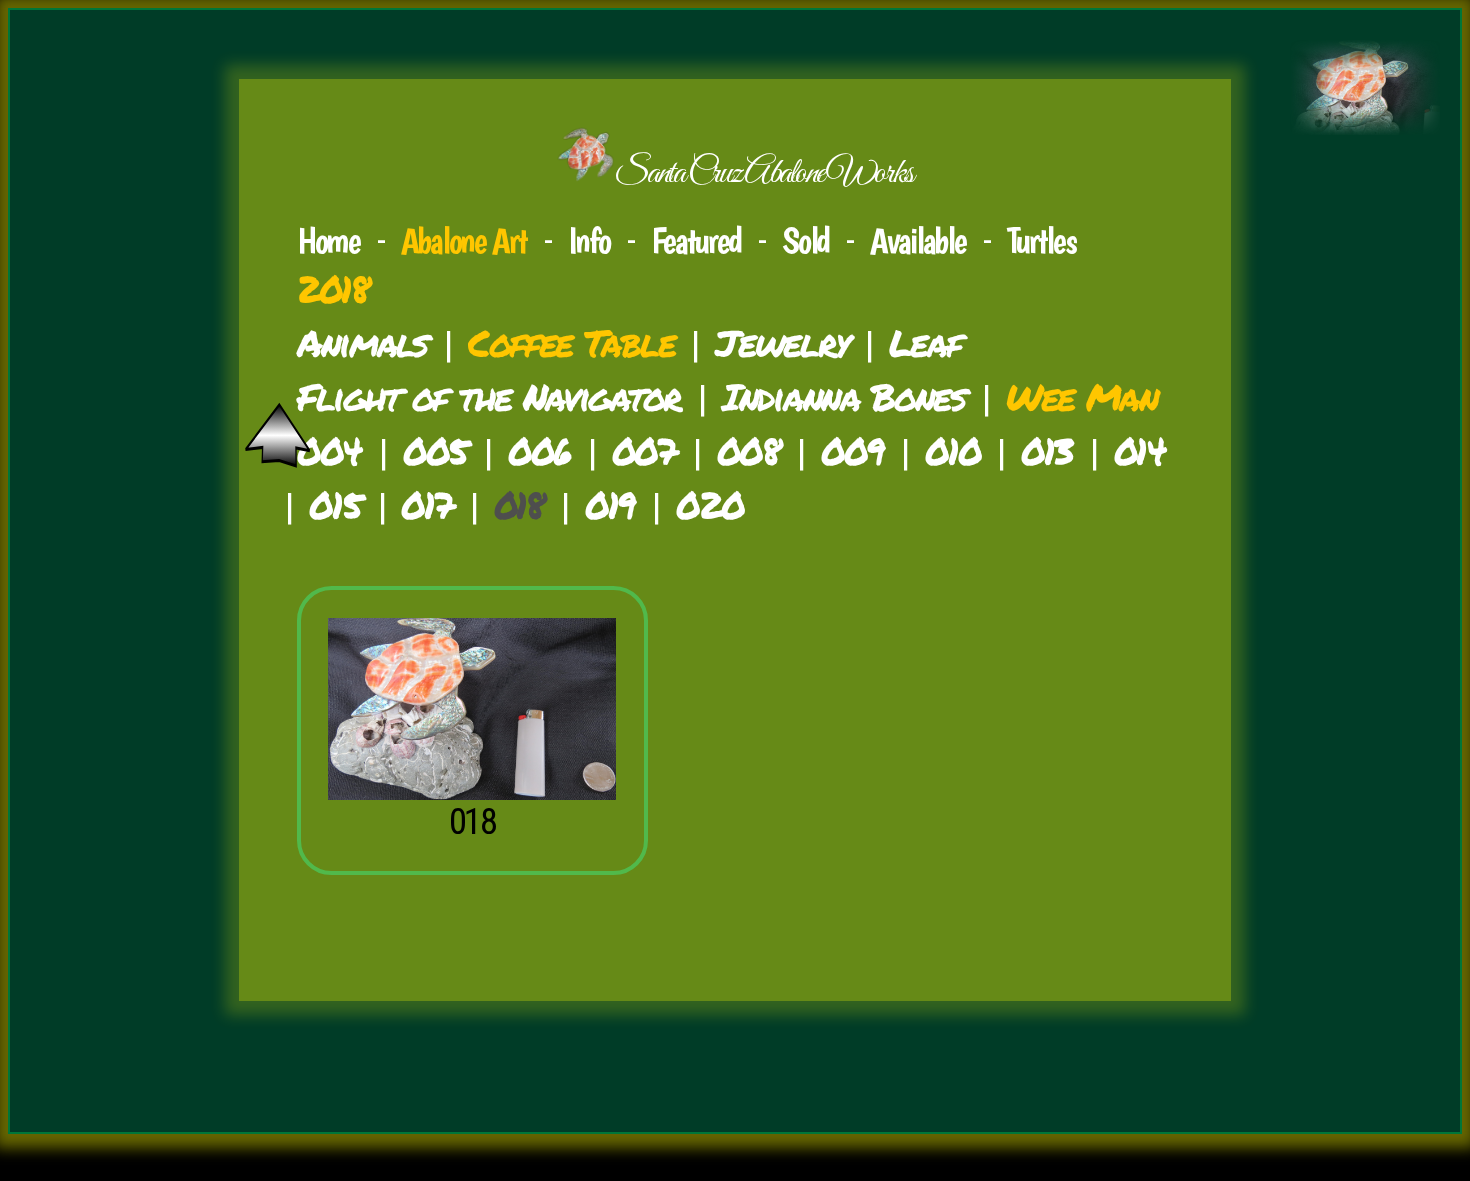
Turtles (1041, 240)
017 (426, 504)
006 (539, 450)
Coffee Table (571, 342)
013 (1046, 450)
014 (1140, 450)
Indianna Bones (843, 396)
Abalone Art (464, 240)
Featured (696, 240)
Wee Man (1082, 396)
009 (852, 450)
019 (610, 504)
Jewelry (781, 342)
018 (472, 821)
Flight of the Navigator (489, 396)
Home (328, 240)
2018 (333, 288)
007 (644, 450)
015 (334, 504)
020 (709, 504)
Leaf (925, 342)
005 (435, 450)
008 (748, 450)
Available (917, 240)
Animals (362, 342)
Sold (805, 240)
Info (589, 240)
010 (952, 450)
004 (329, 450)
